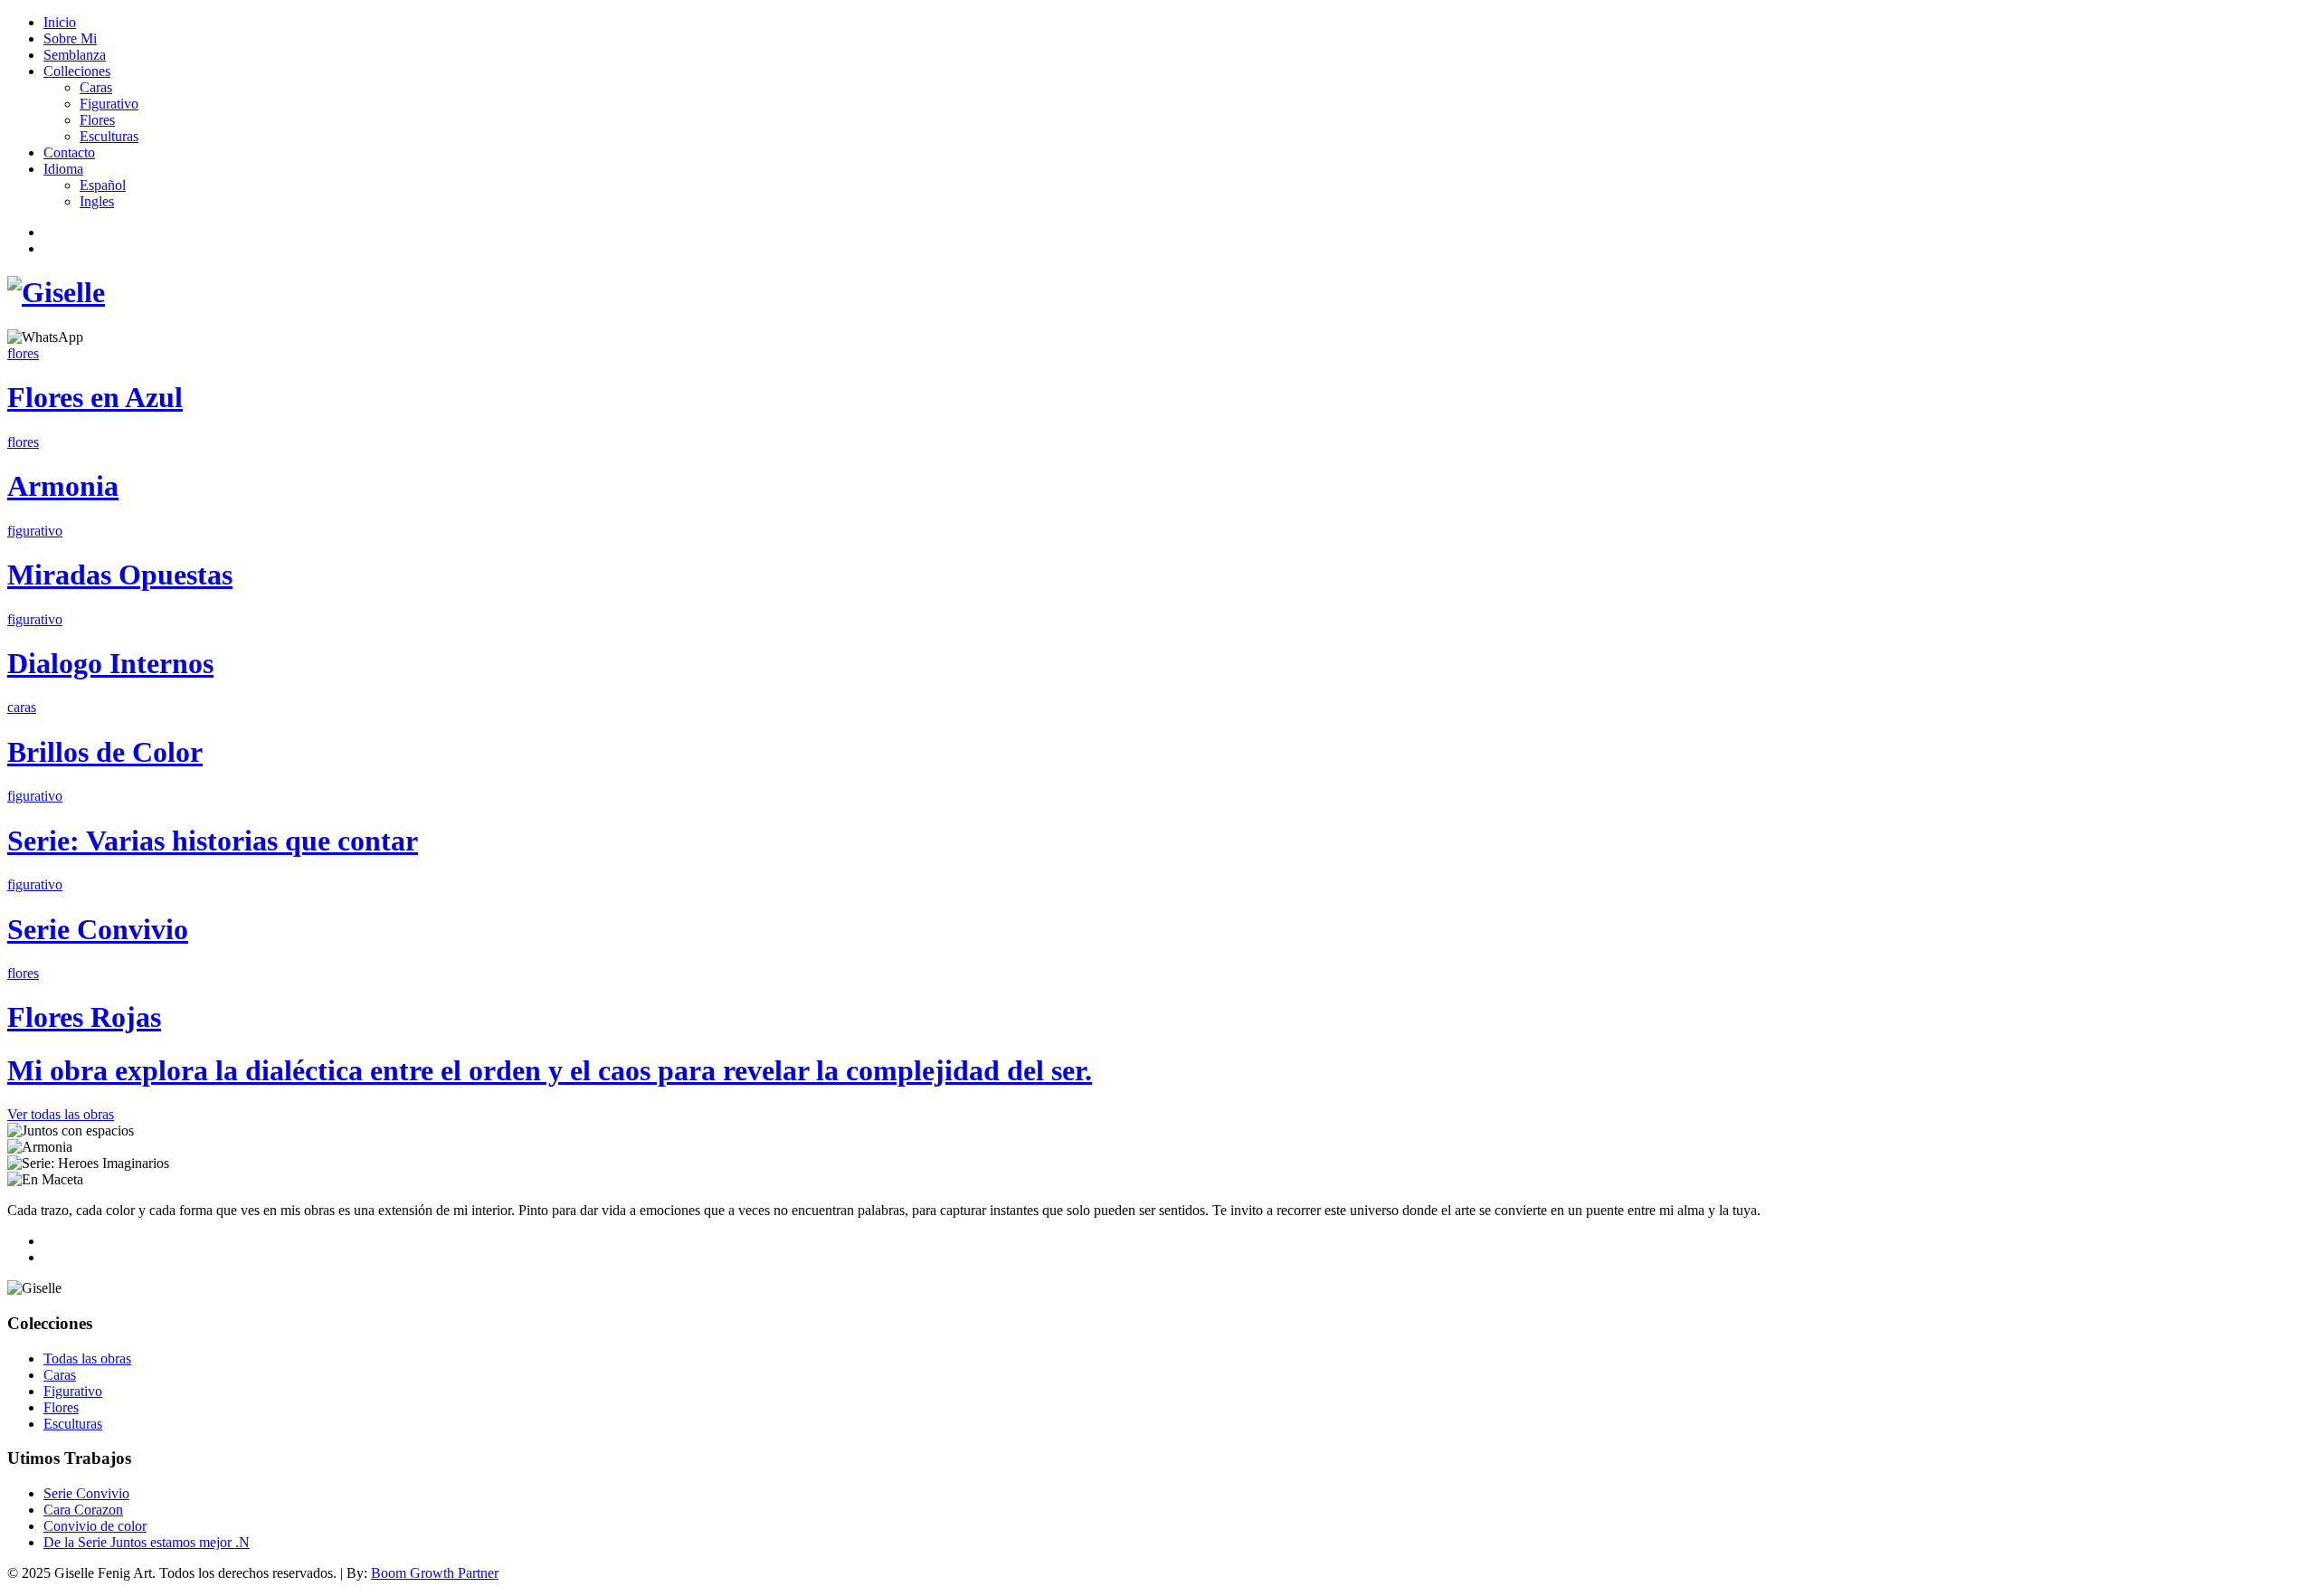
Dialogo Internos (110, 663)
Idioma (63, 169)
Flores (97, 120)
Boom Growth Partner (435, 1573)
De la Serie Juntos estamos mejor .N (147, 1542)
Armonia (63, 486)
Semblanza (75, 55)
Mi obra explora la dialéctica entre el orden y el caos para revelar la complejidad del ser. (550, 1070)
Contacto (69, 152)
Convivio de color (95, 1526)
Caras (96, 87)
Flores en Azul (95, 397)
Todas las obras (87, 1358)
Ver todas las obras (61, 1114)
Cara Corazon (83, 1510)
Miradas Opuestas (120, 575)
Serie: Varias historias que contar (213, 841)
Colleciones (77, 71)
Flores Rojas (84, 1017)
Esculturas (109, 136)
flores (23, 353)
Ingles (97, 201)
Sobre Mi (70, 38)
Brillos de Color (105, 752)
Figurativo (109, 104)
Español (103, 185)
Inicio (60, 22)
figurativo (35, 531)
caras (22, 707)
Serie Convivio (98, 929)
